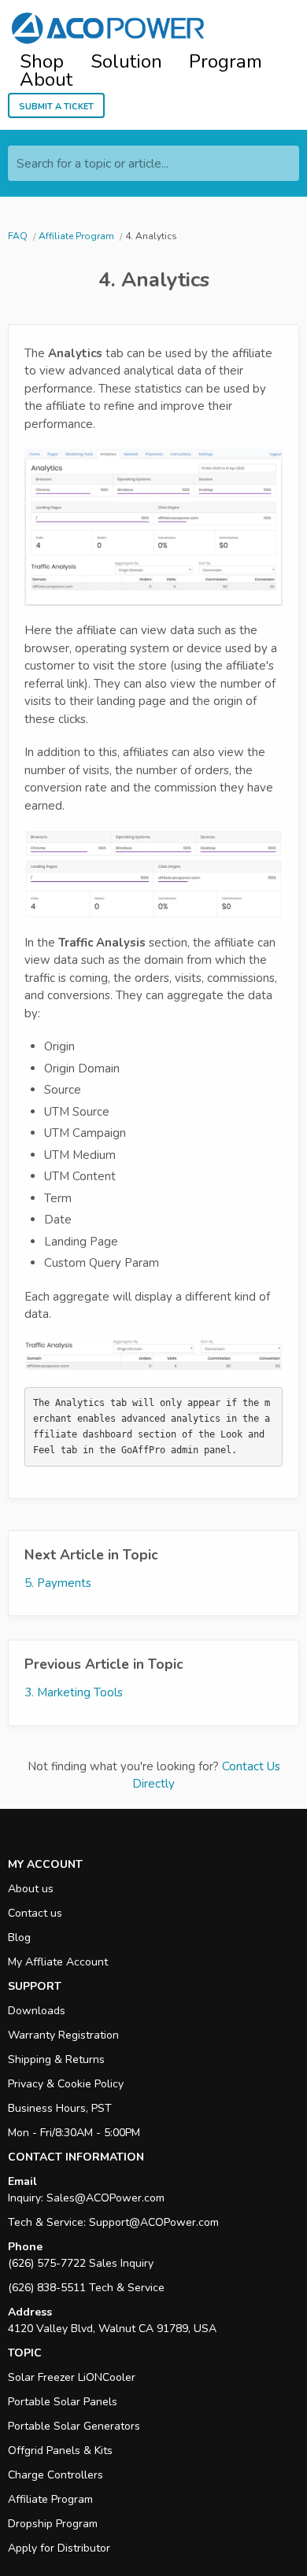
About (46, 80)
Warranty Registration (63, 2035)
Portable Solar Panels (63, 2402)
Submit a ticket (56, 105)
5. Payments (58, 1583)
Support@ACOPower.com (154, 2222)
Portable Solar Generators (74, 2426)
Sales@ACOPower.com (105, 2198)
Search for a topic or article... (92, 164)
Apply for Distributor (59, 2548)
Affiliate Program (50, 2499)
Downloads (37, 2011)
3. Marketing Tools (74, 1692)
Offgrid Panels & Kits (60, 2451)
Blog (19, 1938)
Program (226, 62)
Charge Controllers (55, 2475)
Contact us (35, 1913)
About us (31, 1889)
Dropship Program (53, 2524)
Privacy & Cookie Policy (66, 2084)
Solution (126, 62)
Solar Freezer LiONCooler (72, 2377)
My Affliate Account (58, 1962)
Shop (42, 62)
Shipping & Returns (56, 2059)
